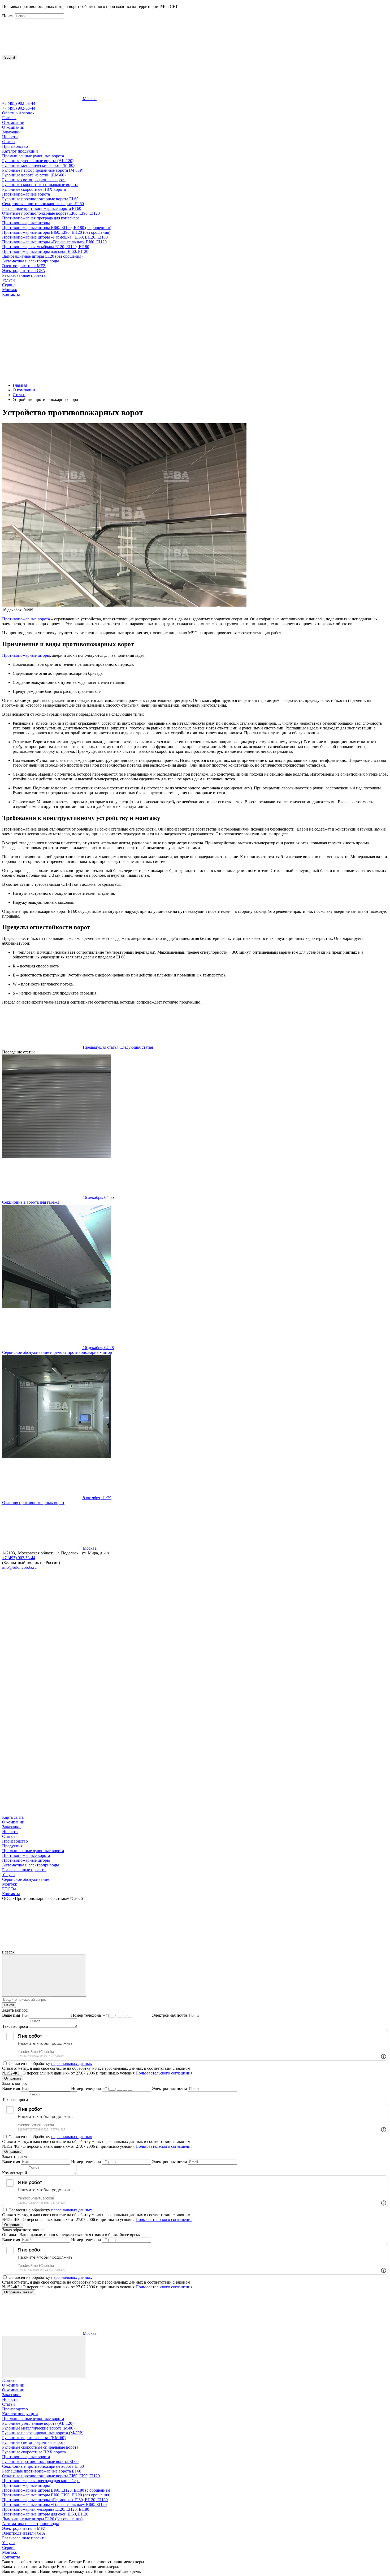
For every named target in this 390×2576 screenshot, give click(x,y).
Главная (9, 118)
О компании (13, 122)
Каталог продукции (20, 151)
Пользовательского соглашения (164, 2073)
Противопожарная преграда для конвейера (41, 218)
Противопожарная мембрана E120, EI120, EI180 (46, 247)
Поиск (8, 16)
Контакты (11, 294)
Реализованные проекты (24, 275)
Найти (9, 2005)
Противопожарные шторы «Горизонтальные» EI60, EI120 (54, 242)
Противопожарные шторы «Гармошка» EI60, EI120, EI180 (55, 237)
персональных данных (72, 2063)
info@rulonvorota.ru (19, 1567)
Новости (10, 137)
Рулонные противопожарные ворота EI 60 (40, 199)
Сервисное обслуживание (26, 1879)
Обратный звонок (18, 113)
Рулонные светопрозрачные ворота (34, 180)
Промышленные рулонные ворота (33, 156)
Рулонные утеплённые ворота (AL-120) (38, 161)
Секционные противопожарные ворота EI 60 (43, 204)
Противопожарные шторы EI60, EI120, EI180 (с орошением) (57, 228)
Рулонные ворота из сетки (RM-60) (34, 175)
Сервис (9, 285)
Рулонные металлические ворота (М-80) (38, 165)
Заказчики (11, 132)
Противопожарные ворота (26, 194)
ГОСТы (9, 1889)
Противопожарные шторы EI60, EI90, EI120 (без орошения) (56, 232)
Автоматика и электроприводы (31, 261)
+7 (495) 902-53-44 (19, 103)
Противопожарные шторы (26, 223)
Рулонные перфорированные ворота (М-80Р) (43, 170)
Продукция (12, 1846)
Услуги (8, 280)
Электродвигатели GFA (24, 271)
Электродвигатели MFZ (24, 266)
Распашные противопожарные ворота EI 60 (42, 208)
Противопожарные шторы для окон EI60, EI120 (45, 251)
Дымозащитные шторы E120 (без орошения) (42, 256)
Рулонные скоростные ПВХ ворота (34, 189)
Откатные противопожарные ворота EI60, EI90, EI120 (51, 213)
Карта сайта (13, 1817)
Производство (15, 146)
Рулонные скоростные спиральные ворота (40, 185)
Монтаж (10, 290)
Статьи (8, 142)
